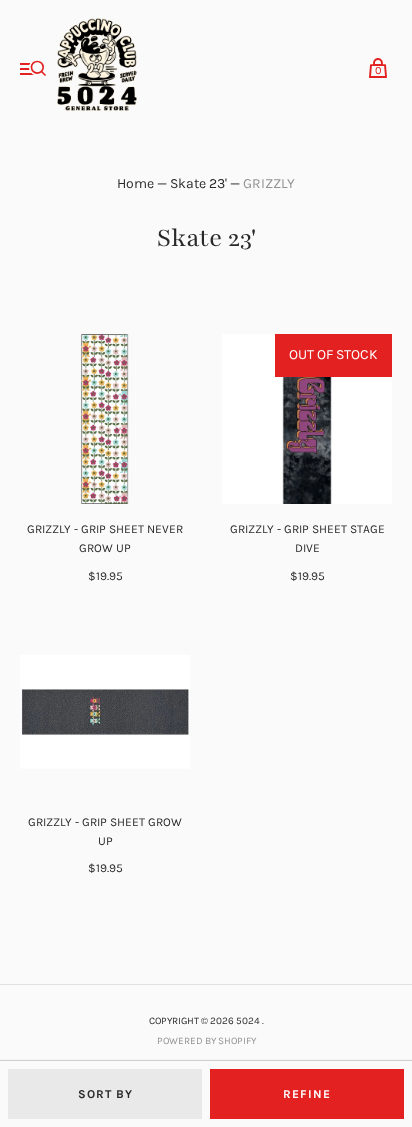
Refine (307, 1094)
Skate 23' (198, 183)
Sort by (105, 1094)
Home (135, 183)
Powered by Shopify (206, 1041)
